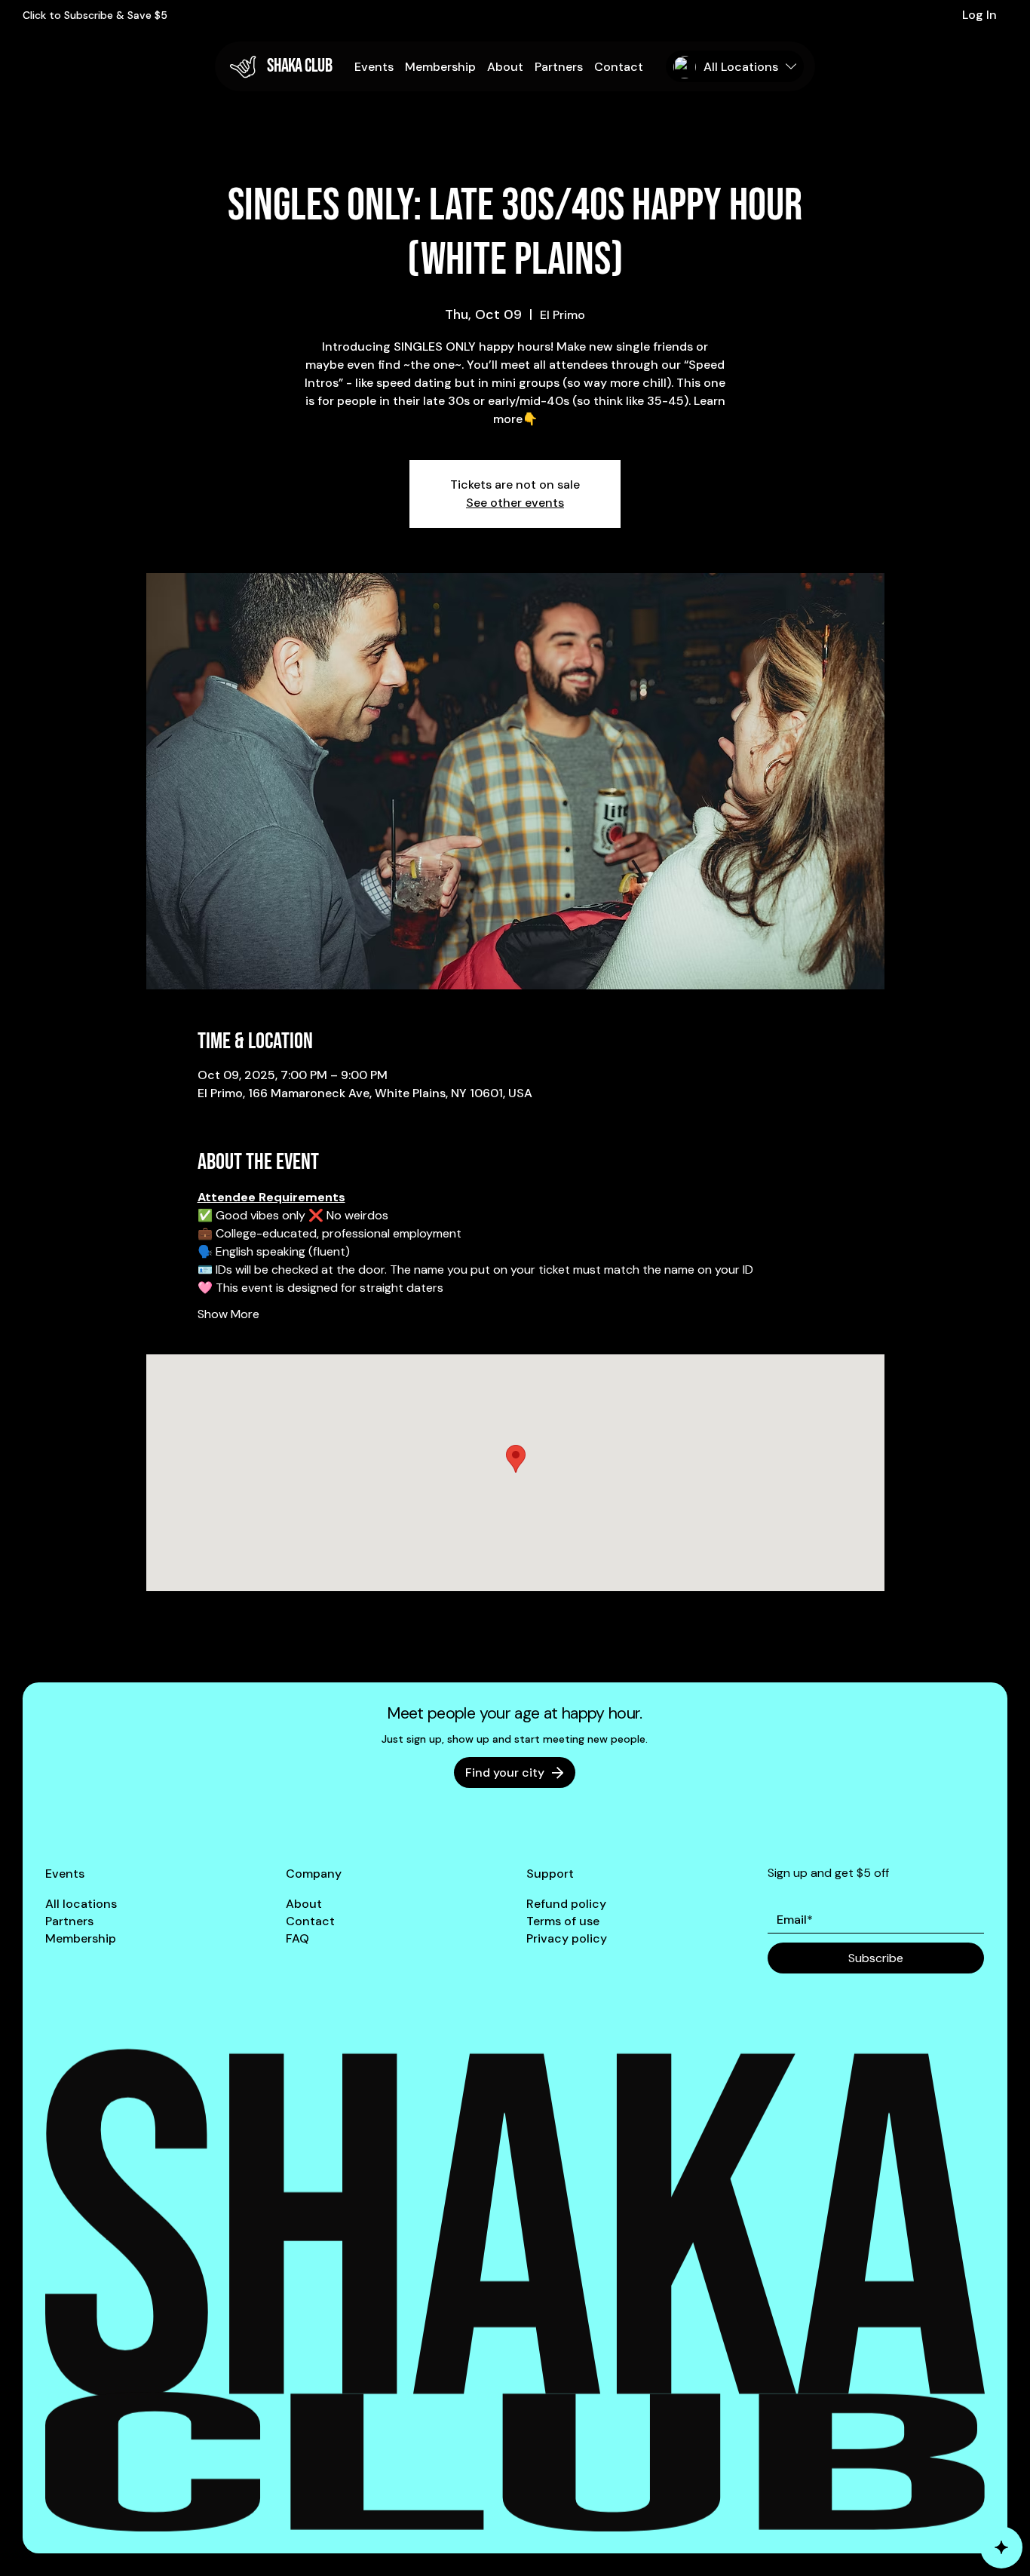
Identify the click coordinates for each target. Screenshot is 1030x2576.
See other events (515, 503)
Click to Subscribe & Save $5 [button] (95, 15)
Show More (228, 1314)
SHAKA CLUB (299, 66)
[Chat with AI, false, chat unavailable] (1001, 2547)
